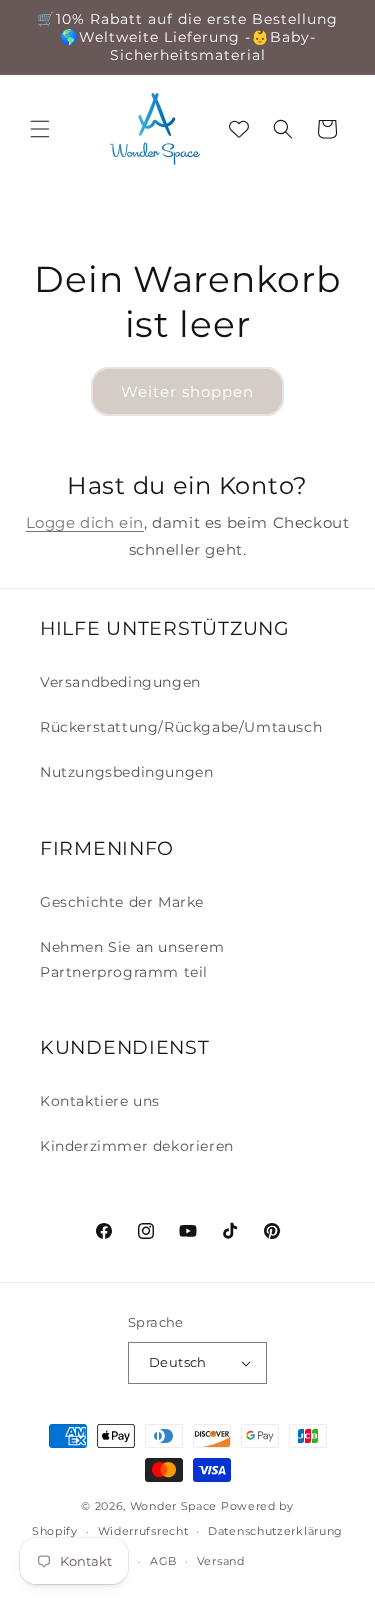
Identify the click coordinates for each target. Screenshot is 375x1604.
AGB (163, 1561)
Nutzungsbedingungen (126, 772)
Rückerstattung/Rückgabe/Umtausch (181, 727)
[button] (40, 129)
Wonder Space (173, 1506)
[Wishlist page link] (239, 129)
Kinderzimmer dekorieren (137, 1146)
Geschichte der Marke (122, 902)
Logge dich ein (85, 522)
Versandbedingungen (120, 682)
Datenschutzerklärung (275, 1531)
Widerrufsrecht (143, 1531)
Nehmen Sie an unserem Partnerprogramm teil (132, 959)
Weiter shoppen (187, 391)
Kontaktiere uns (100, 1101)
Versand (221, 1561)
